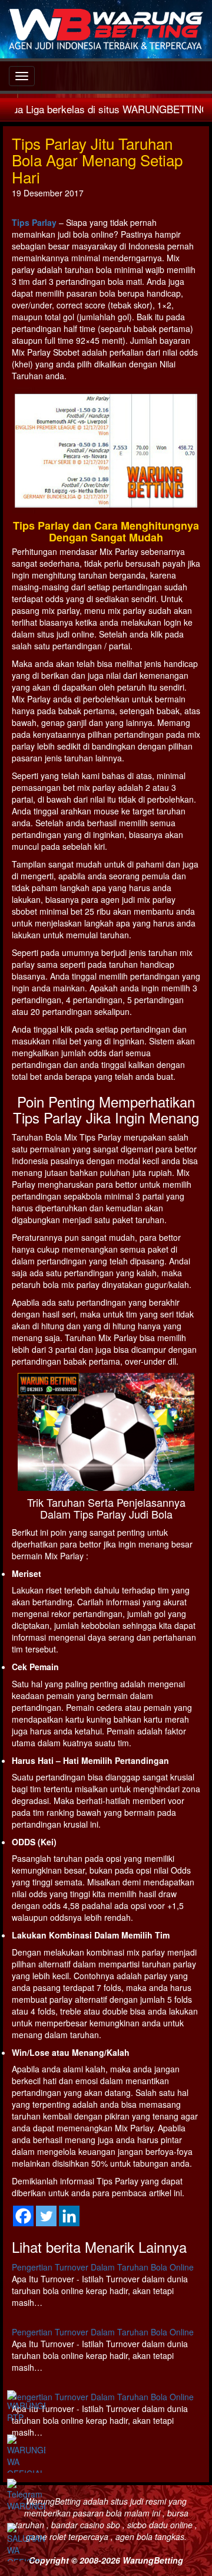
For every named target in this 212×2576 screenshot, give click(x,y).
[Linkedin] (69, 2216)
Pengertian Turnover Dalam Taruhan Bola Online (103, 2267)
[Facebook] (23, 2216)
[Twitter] (46, 2216)
